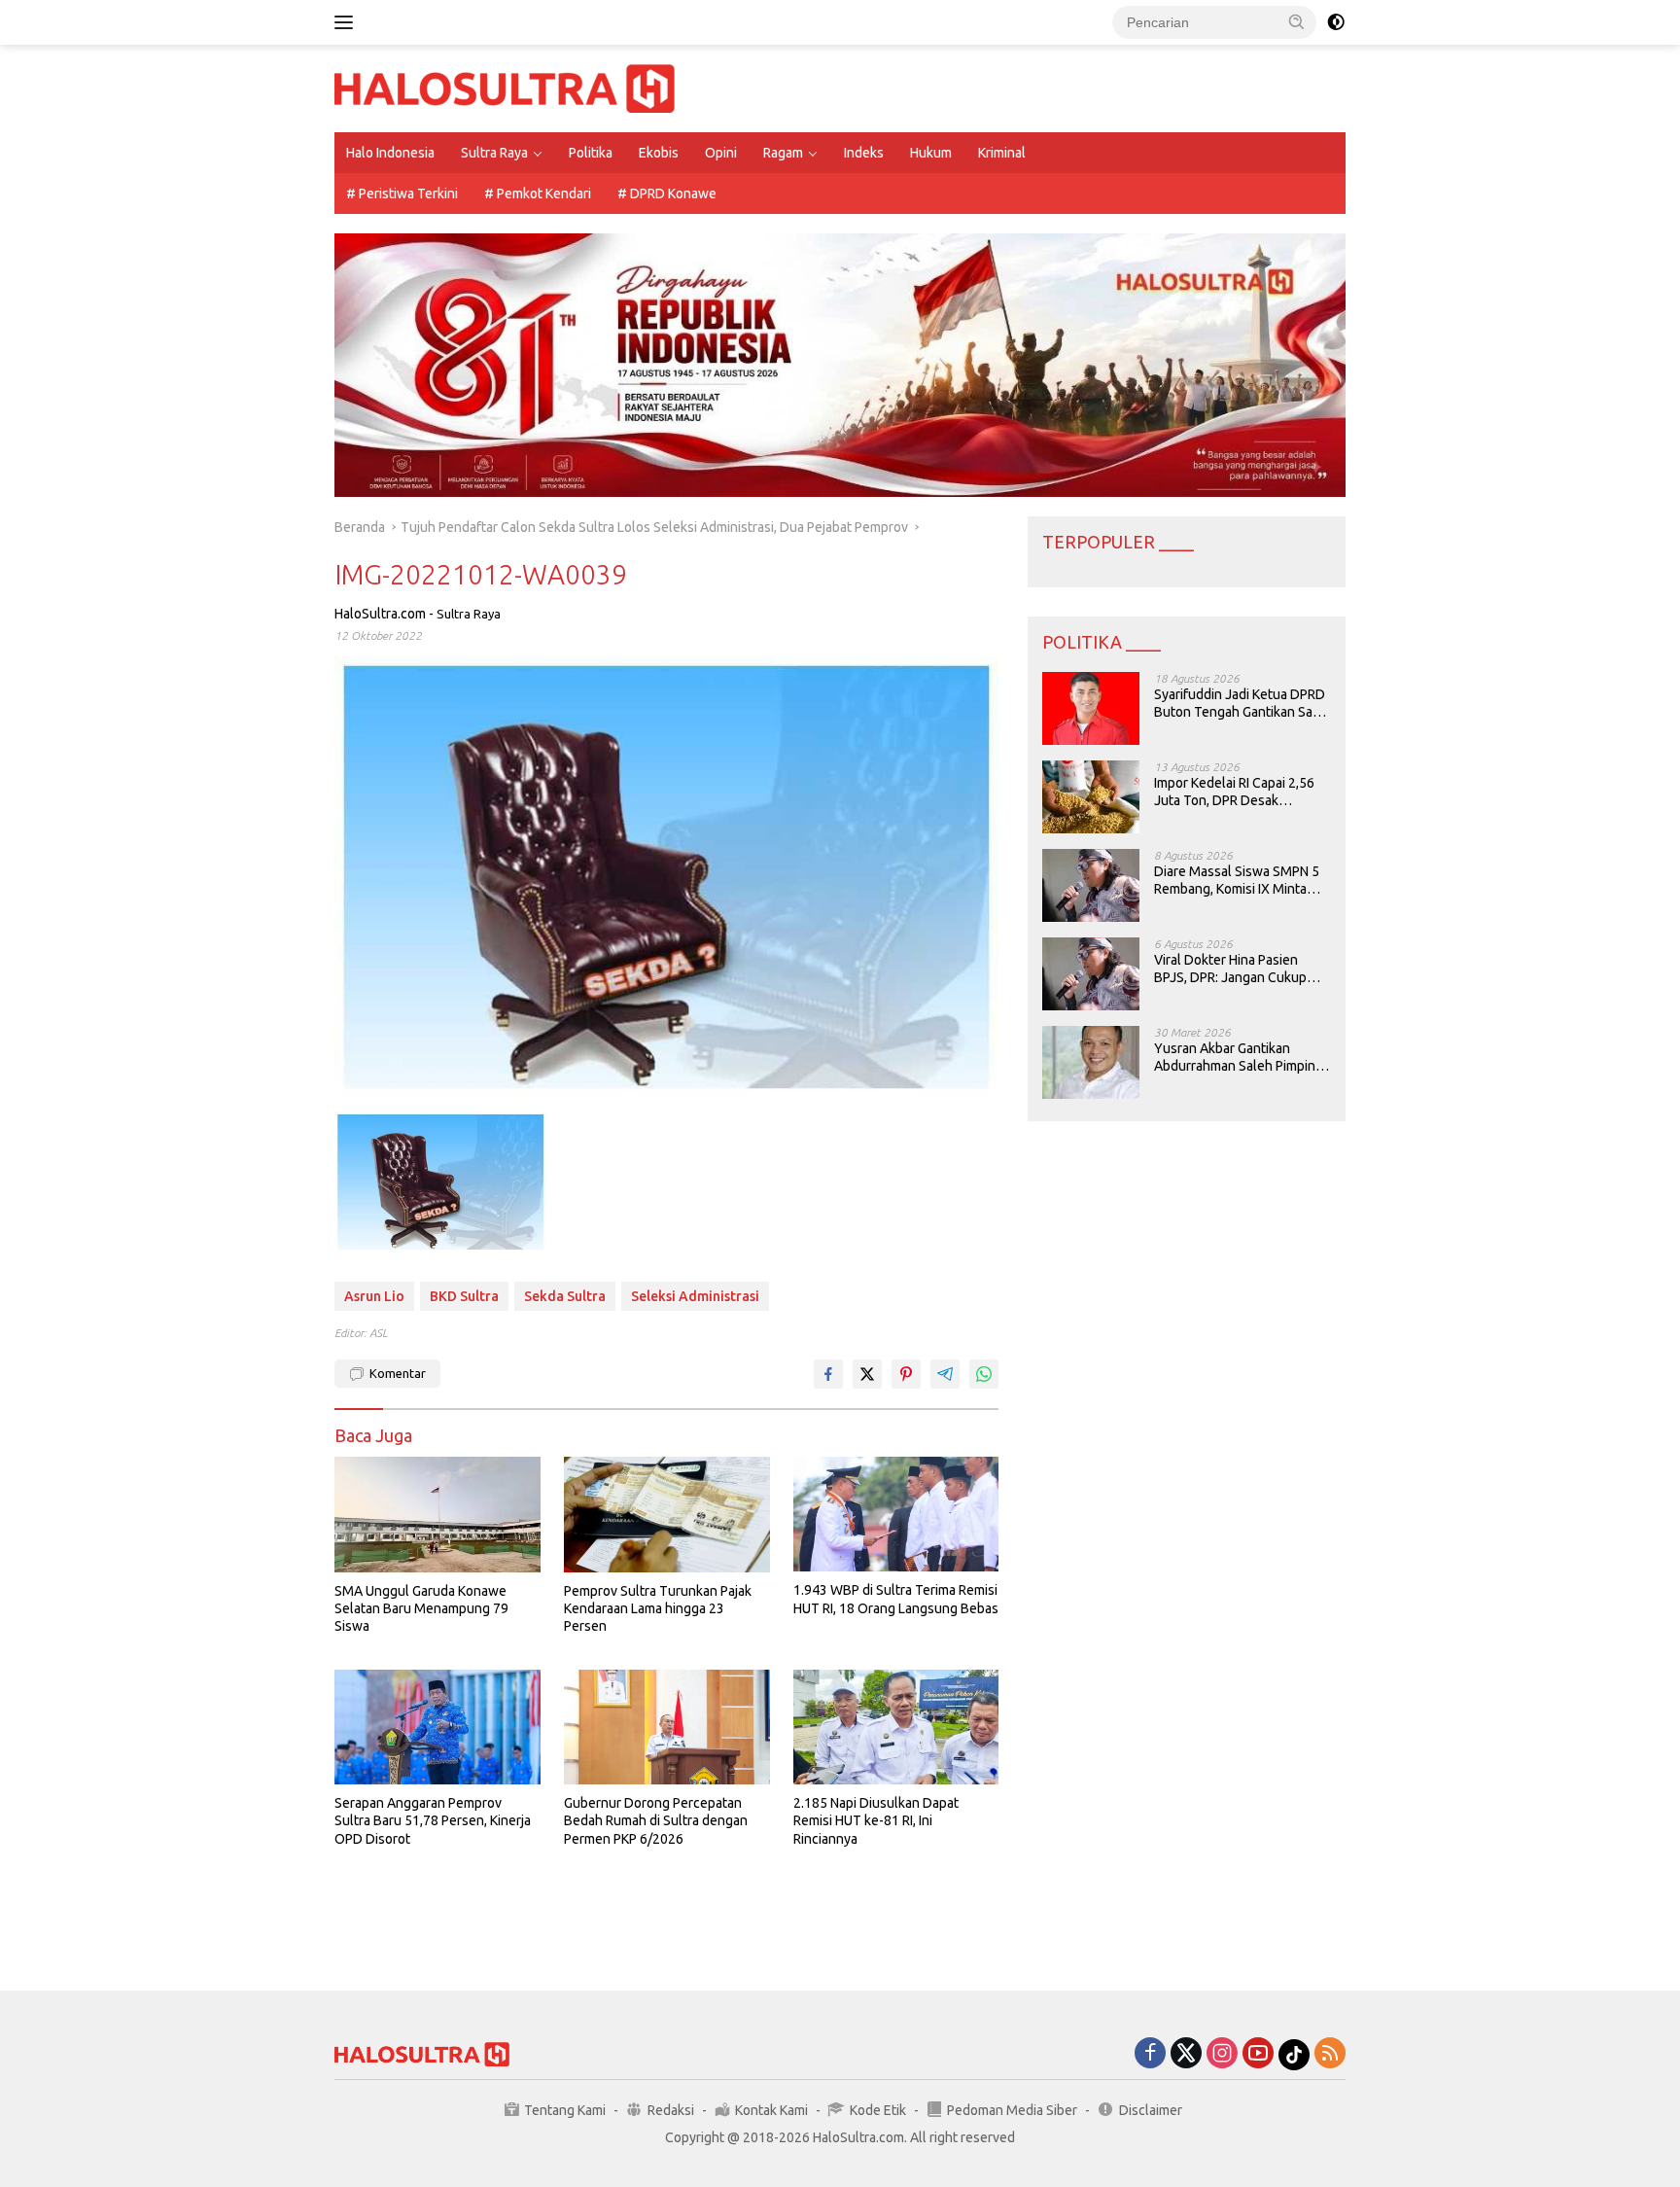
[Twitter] (1186, 2054)
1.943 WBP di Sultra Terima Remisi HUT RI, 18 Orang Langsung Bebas (896, 1599)
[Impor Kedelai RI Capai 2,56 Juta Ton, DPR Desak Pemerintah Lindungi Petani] (1091, 797)
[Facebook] (1150, 2054)
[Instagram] (1222, 2054)
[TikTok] (1294, 2055)
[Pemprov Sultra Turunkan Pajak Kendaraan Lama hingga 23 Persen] (667, 1515)
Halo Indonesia (390, 153)
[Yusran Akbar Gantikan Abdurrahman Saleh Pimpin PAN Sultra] (1091, 1062)
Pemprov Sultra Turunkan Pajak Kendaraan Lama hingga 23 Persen (658, 1608)
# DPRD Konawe (667, 194)
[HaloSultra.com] (505, 88)
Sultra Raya (494, 153)
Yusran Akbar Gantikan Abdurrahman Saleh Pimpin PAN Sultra (1235, 1058)
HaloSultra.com (380, 614)
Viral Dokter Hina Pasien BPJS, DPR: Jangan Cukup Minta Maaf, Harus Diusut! (1230, 969)
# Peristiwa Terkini (402, 194)
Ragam (783, 153)
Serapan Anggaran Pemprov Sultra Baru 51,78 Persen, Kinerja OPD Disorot (433, 1820)
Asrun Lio (374, 1296)
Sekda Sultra (565, 1296)
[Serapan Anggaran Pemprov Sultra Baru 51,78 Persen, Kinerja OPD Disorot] (437, 1728)
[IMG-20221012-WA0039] (440, 1182)
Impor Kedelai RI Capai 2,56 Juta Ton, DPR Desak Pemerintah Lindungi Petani (1236, 792)
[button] (1297, 21)
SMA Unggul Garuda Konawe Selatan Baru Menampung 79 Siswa (421, 1608)
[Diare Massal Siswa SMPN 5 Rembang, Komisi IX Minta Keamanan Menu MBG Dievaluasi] (1091, 885)
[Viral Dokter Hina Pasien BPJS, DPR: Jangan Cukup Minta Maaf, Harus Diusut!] (1091, 974)
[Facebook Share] (828, 1374)
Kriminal (1002, 153)
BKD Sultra (464, 1296)
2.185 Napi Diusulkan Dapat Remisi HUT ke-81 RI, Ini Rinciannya (876, 1820)
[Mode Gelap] (1336, 22)
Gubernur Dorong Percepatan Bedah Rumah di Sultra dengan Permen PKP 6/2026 (656, 1820)
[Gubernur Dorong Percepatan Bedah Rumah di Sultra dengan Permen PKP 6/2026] (667, 1728)
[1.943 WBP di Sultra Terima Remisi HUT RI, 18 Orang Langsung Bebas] (896, 1515)
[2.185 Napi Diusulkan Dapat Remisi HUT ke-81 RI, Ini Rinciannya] (896, 1728)
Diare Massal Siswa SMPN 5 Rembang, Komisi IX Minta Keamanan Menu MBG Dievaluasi (1237, 881)
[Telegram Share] (945, 1374)
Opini (721, 153)
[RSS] (1330, 2054)
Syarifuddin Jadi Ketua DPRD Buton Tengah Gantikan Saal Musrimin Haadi (1240, 704)
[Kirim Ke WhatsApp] (984, 1374)
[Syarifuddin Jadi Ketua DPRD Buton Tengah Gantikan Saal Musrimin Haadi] (1091, 708)
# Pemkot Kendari (538, 194)
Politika (591, 153)
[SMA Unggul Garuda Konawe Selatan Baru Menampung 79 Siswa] (437, 1515)
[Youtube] (1258, 2054)
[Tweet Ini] (867, 1374)
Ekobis (659, 153)
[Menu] (348, 22)
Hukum (931, 153)
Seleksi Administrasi (695, 1296)
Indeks (864, 153)
